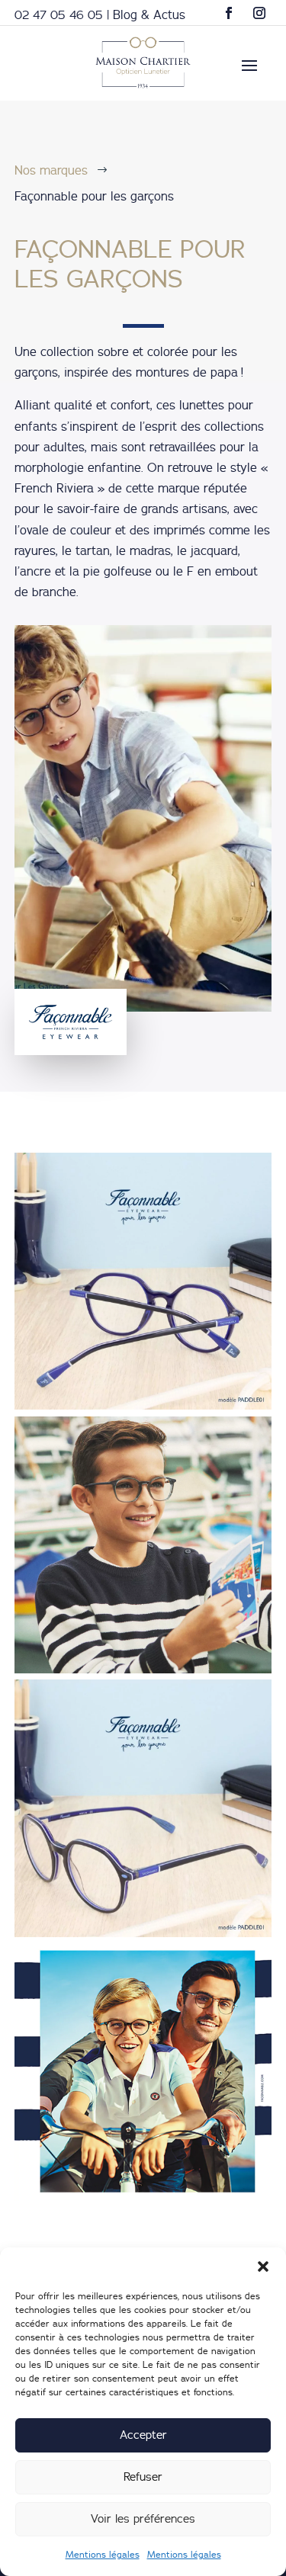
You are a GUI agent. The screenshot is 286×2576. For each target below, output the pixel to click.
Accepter (143, 2435)
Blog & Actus (149, 14)
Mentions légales (103, 2554)
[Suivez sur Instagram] (259, 13)
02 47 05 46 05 (59, 14)
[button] (263, 2266)
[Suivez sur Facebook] (229, 13)
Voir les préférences (143, 2518)
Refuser (143, 2477)
